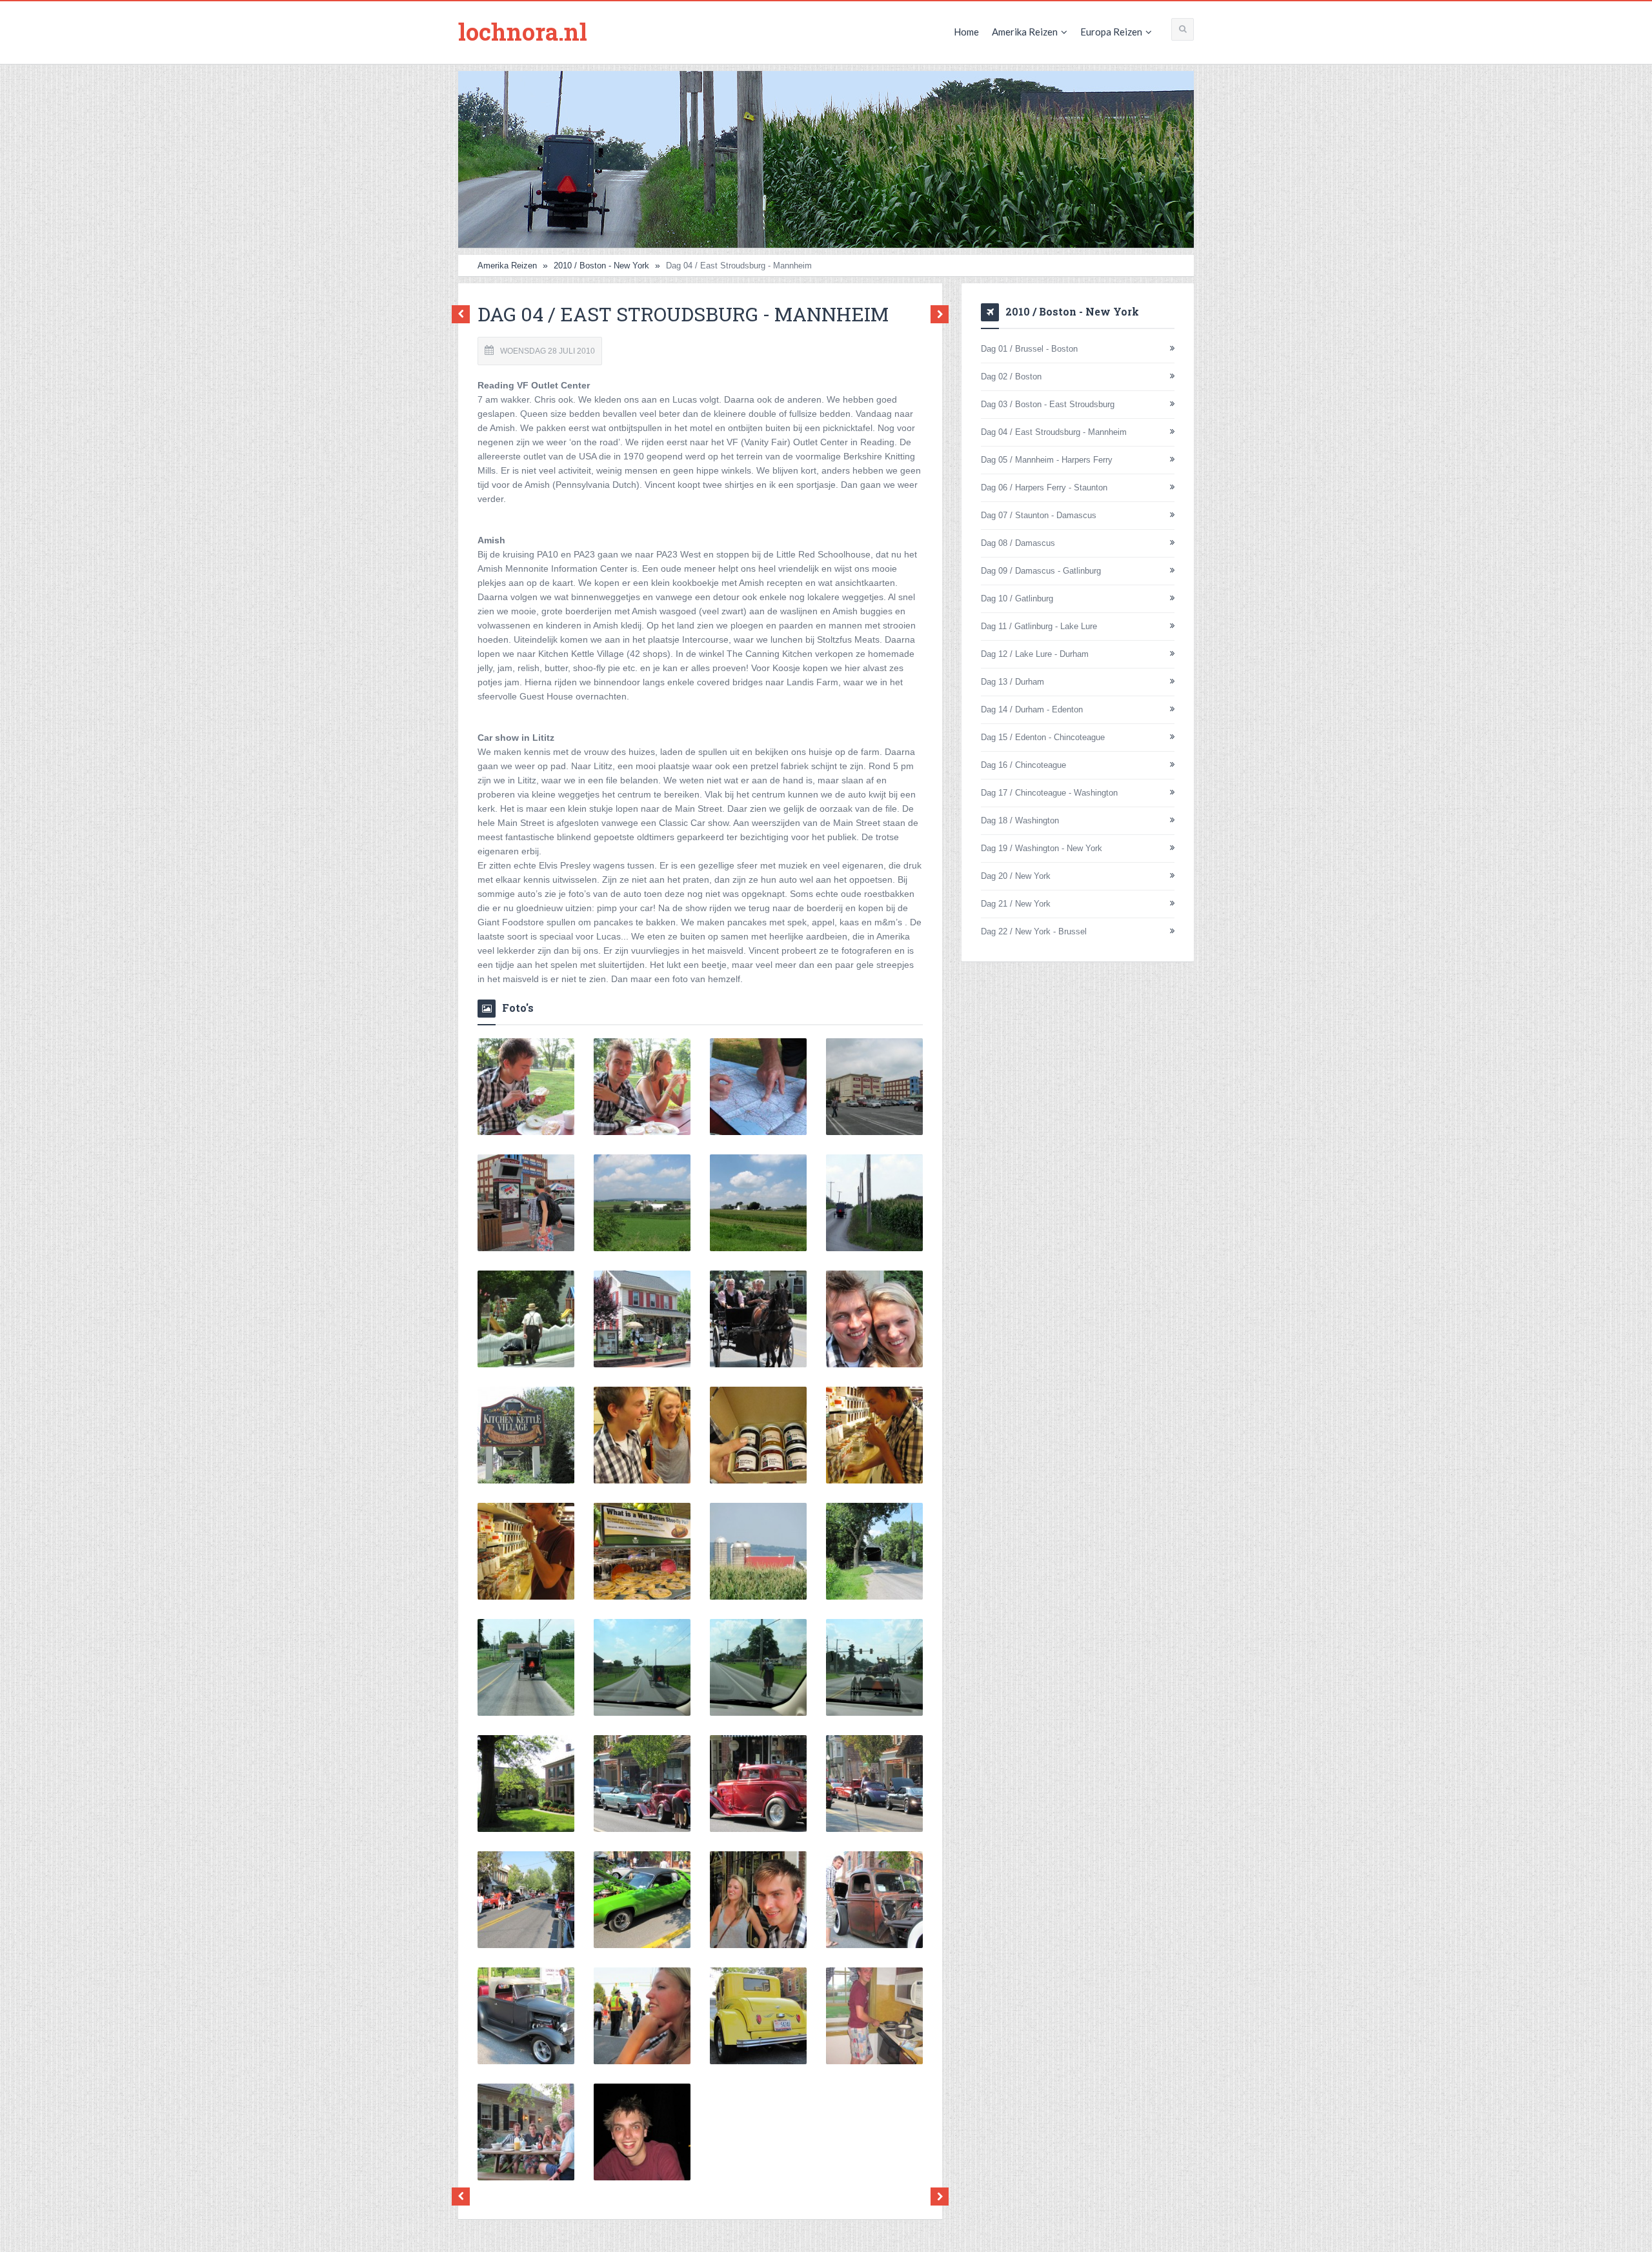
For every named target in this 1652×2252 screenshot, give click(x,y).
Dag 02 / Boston (1011, 377)
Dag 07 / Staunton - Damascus (1039, 515)
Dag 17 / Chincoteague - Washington (1049, 793)
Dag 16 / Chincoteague (1023, 765)
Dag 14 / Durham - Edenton (1032, 709)
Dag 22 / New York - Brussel (1034, 931)
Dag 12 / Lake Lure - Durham (1035, 654)
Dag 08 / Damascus (1018, 543)
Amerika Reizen (1025, 32)
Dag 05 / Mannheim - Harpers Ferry (1047, 460)
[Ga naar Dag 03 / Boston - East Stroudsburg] (464, 315)
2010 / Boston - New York (601, 266)
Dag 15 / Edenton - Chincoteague (1043, 737)
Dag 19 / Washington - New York (1042, 848)
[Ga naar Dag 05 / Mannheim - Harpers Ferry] (936, 315)
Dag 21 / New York (1016, 904)
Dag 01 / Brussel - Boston (1029, 349)
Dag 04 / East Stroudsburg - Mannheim (1054, 432)
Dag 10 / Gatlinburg (1017, 598)
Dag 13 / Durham (1012, 682)
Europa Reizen (1111, 32)
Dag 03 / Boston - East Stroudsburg (1048, 404)
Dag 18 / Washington (1020, 820)
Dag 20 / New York (1016, 876)
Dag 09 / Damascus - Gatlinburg (1041, 571)
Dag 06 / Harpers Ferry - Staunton (1044, 488)
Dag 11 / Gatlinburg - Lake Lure (1039, 626)
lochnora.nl (523, 32)
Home (966, 32)
